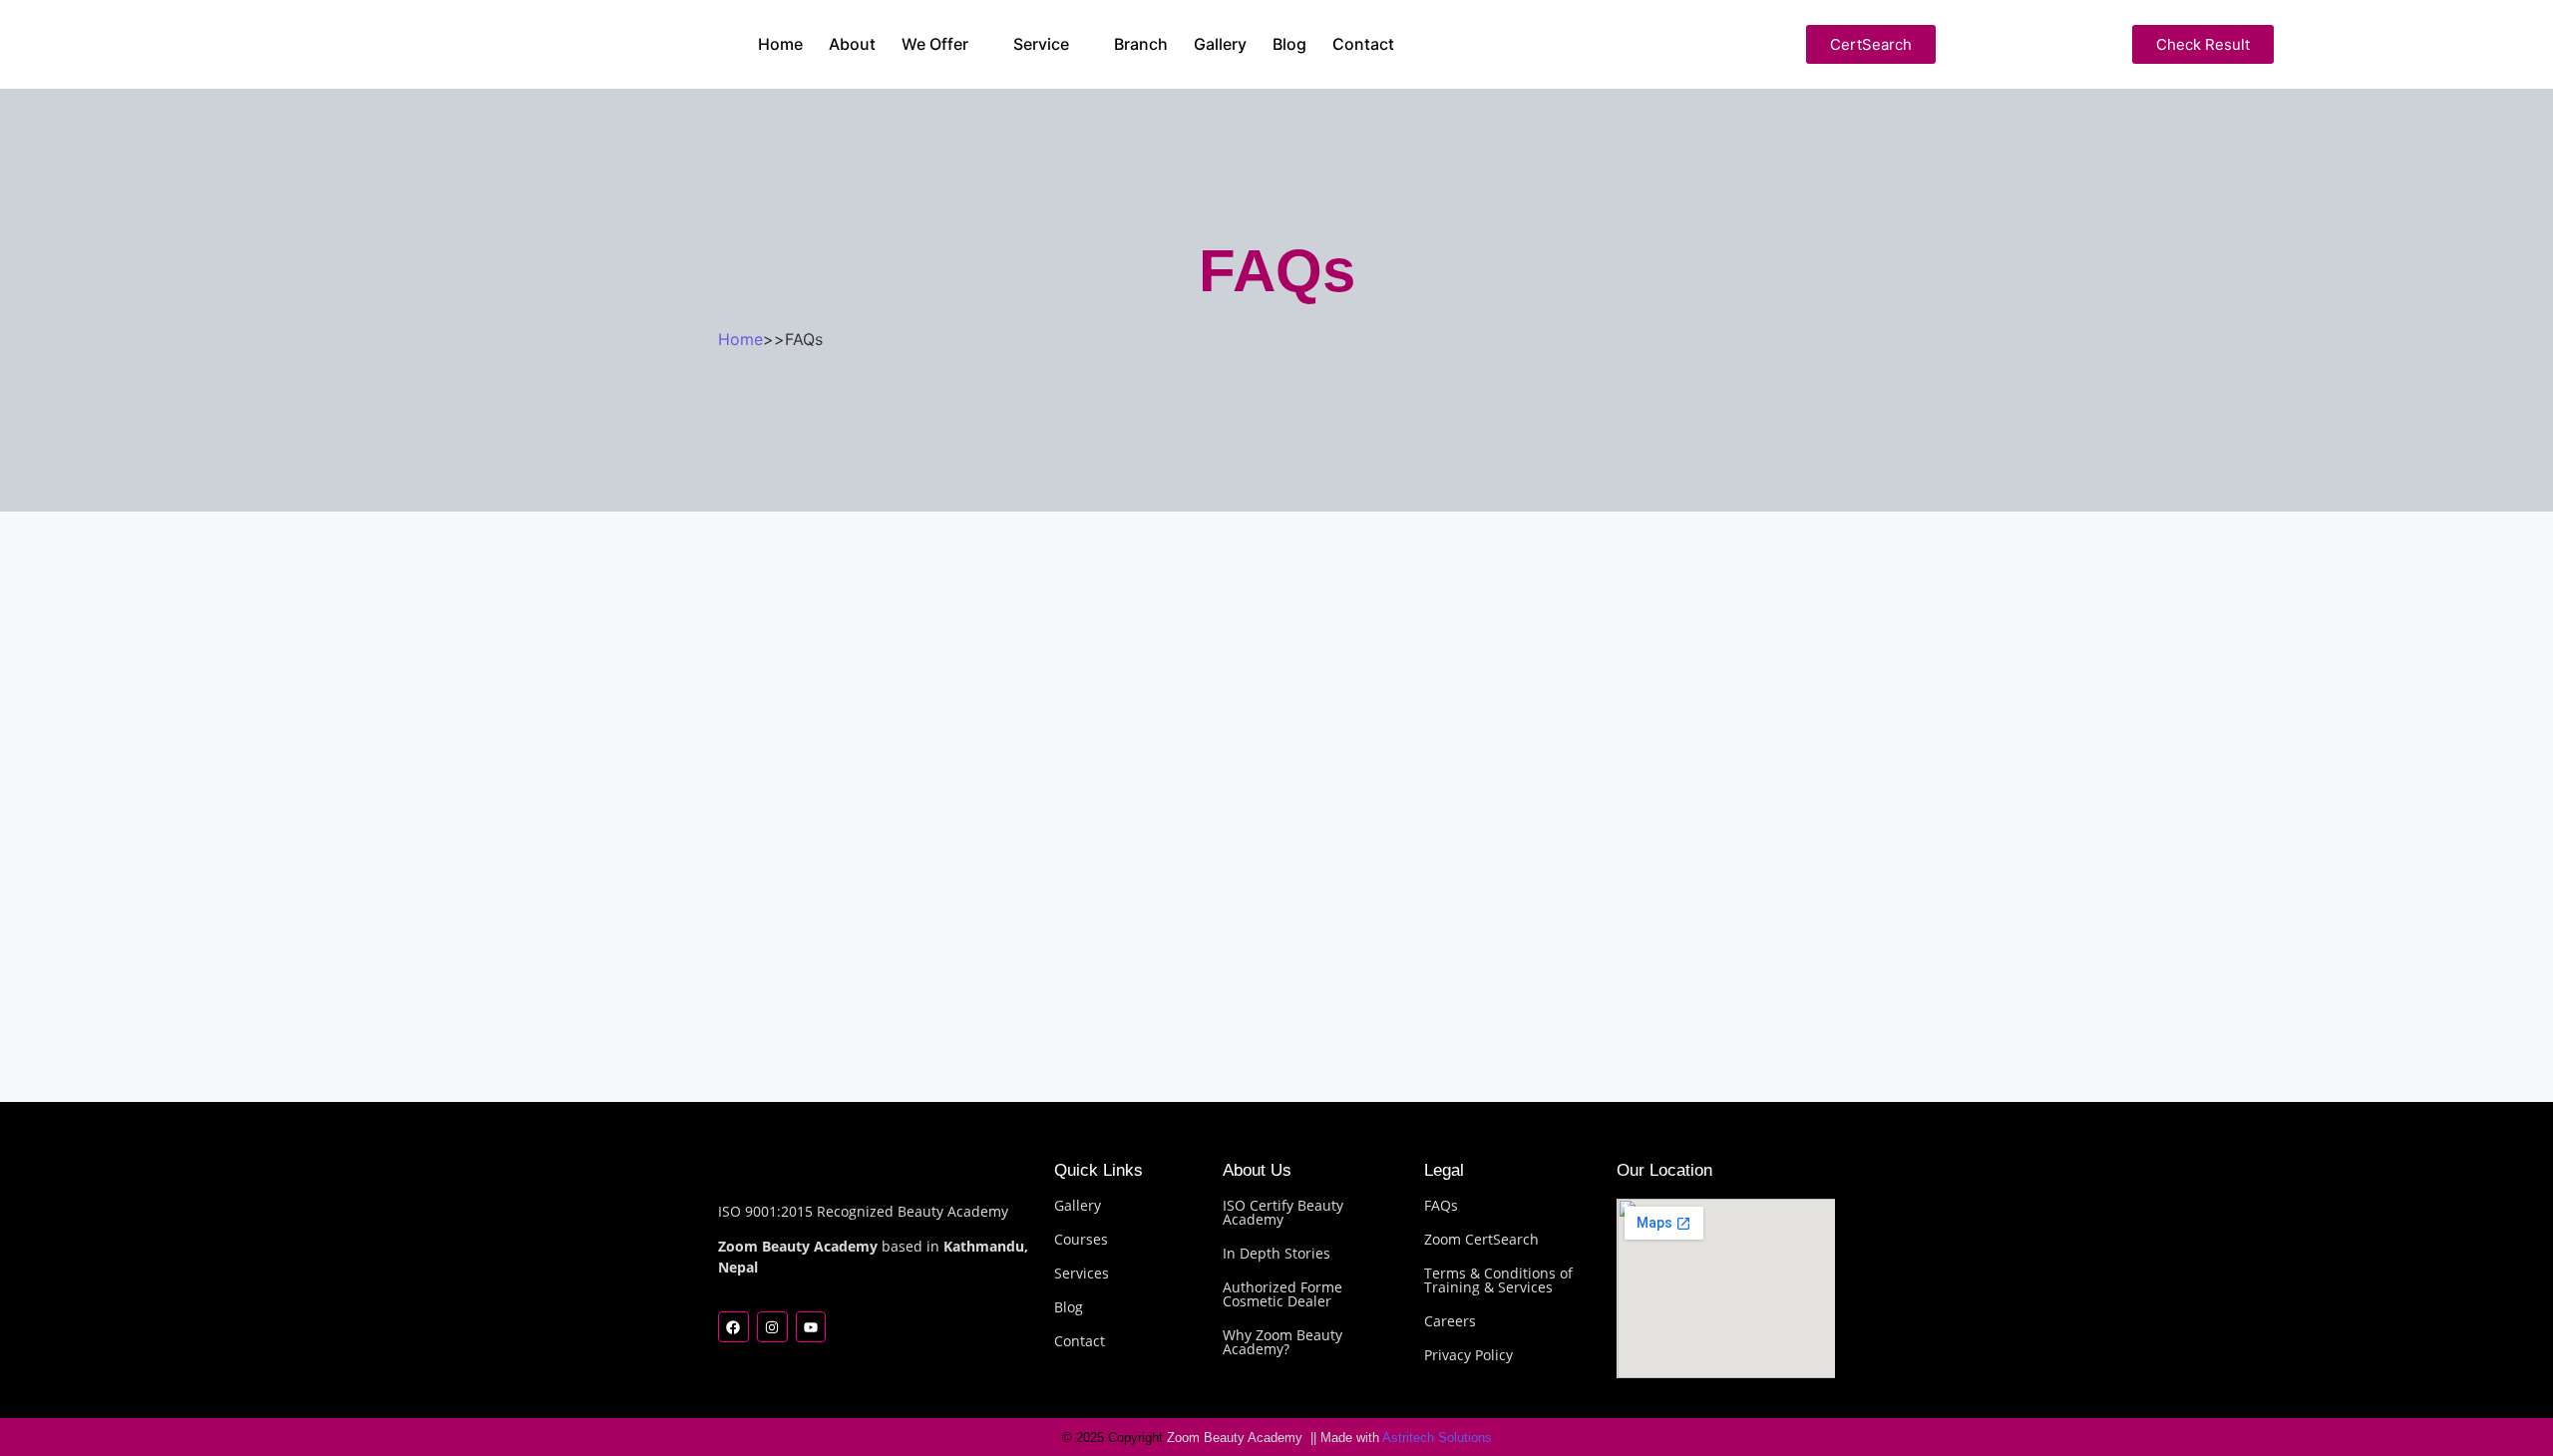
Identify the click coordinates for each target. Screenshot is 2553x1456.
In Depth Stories (1276, 1253)
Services (1082, 1273)
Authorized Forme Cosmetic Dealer (1282, 1294)
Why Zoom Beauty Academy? (1282, 1342)
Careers (1450, 1321)
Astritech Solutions (1436, 1438)
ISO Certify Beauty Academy (1283, 1212)
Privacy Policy (1468, 1355)
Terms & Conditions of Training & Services (1498, 1280)
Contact (1080, 1341)
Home (740, 339)
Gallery (1078, 1205)
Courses (1081, 1239)
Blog (1069, 1307)
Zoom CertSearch (1481, 1239)
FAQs (1441, 1205)
